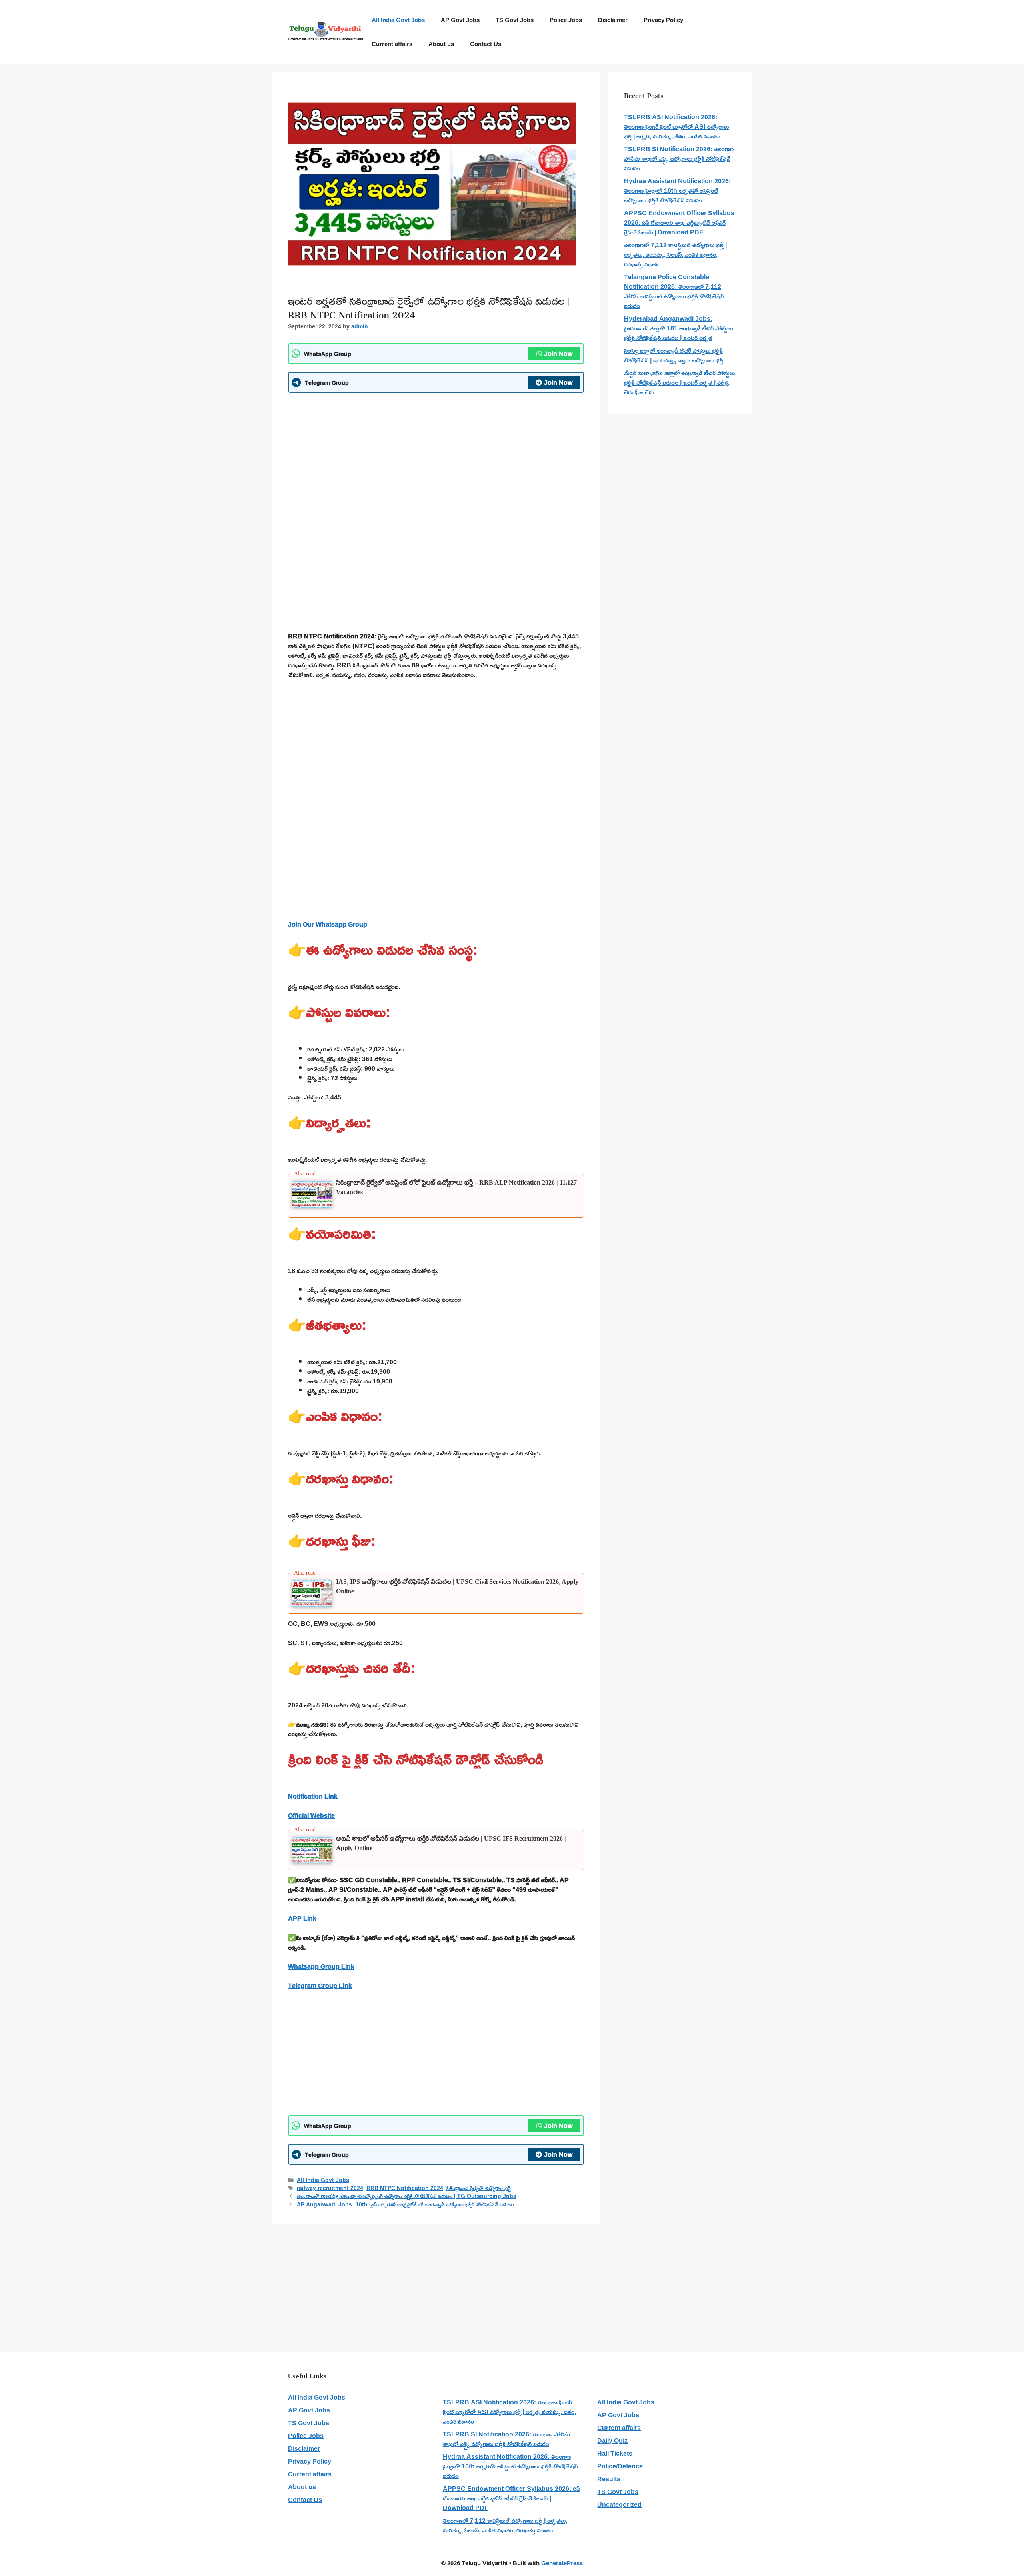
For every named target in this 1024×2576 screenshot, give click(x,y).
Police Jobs (566, 20)
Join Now (558, 354)
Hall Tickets (615, 2453)
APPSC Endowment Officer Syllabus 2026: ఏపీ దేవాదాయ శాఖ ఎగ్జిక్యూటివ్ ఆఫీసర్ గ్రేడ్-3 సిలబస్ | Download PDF (679, 222)
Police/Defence (620, 2466)
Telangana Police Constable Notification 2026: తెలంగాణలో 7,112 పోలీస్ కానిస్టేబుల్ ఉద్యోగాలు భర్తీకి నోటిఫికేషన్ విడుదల (674, 291)
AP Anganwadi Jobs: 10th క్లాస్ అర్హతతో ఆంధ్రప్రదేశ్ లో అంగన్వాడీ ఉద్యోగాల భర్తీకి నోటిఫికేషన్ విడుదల (405, 2204)
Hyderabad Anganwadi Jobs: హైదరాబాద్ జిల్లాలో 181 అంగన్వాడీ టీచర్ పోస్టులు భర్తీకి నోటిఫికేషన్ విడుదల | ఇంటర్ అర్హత (678, 328)
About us (441, 44)
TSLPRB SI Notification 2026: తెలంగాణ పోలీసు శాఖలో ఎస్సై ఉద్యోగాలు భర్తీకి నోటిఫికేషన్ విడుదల (679, 158)
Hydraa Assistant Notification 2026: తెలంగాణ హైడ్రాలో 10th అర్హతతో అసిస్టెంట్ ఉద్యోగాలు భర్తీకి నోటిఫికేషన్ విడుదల (677, 190)
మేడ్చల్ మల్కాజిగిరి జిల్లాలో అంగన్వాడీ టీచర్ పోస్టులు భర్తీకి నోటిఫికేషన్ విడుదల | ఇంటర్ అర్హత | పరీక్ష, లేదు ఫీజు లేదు (679, 382)
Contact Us (486, 44)
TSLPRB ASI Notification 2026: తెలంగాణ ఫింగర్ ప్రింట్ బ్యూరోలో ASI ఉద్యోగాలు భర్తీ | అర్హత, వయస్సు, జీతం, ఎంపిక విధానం (676, 126)
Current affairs (392, 44)
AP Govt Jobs (460, 20)
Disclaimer (613, 20)
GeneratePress (562, 2563)
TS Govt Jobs (515, 20)
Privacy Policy (663, 20)
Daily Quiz (612, 2440)
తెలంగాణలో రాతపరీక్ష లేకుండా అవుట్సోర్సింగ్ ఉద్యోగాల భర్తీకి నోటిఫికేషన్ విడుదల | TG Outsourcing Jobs (407, 2196)
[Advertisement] (436, 457)
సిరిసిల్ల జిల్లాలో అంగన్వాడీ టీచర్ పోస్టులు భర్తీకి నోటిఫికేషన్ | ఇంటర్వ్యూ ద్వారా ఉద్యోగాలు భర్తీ (674, 355)
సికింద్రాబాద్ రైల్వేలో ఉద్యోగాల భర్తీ (479, 2188)
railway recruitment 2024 (330, 2188)
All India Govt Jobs (398, 20)
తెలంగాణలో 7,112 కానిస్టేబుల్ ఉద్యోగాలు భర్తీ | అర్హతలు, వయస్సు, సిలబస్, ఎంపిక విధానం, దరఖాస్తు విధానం (675, 254)
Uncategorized (619, 2504)
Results (609, 2479)
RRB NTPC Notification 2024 (405, 2188)
